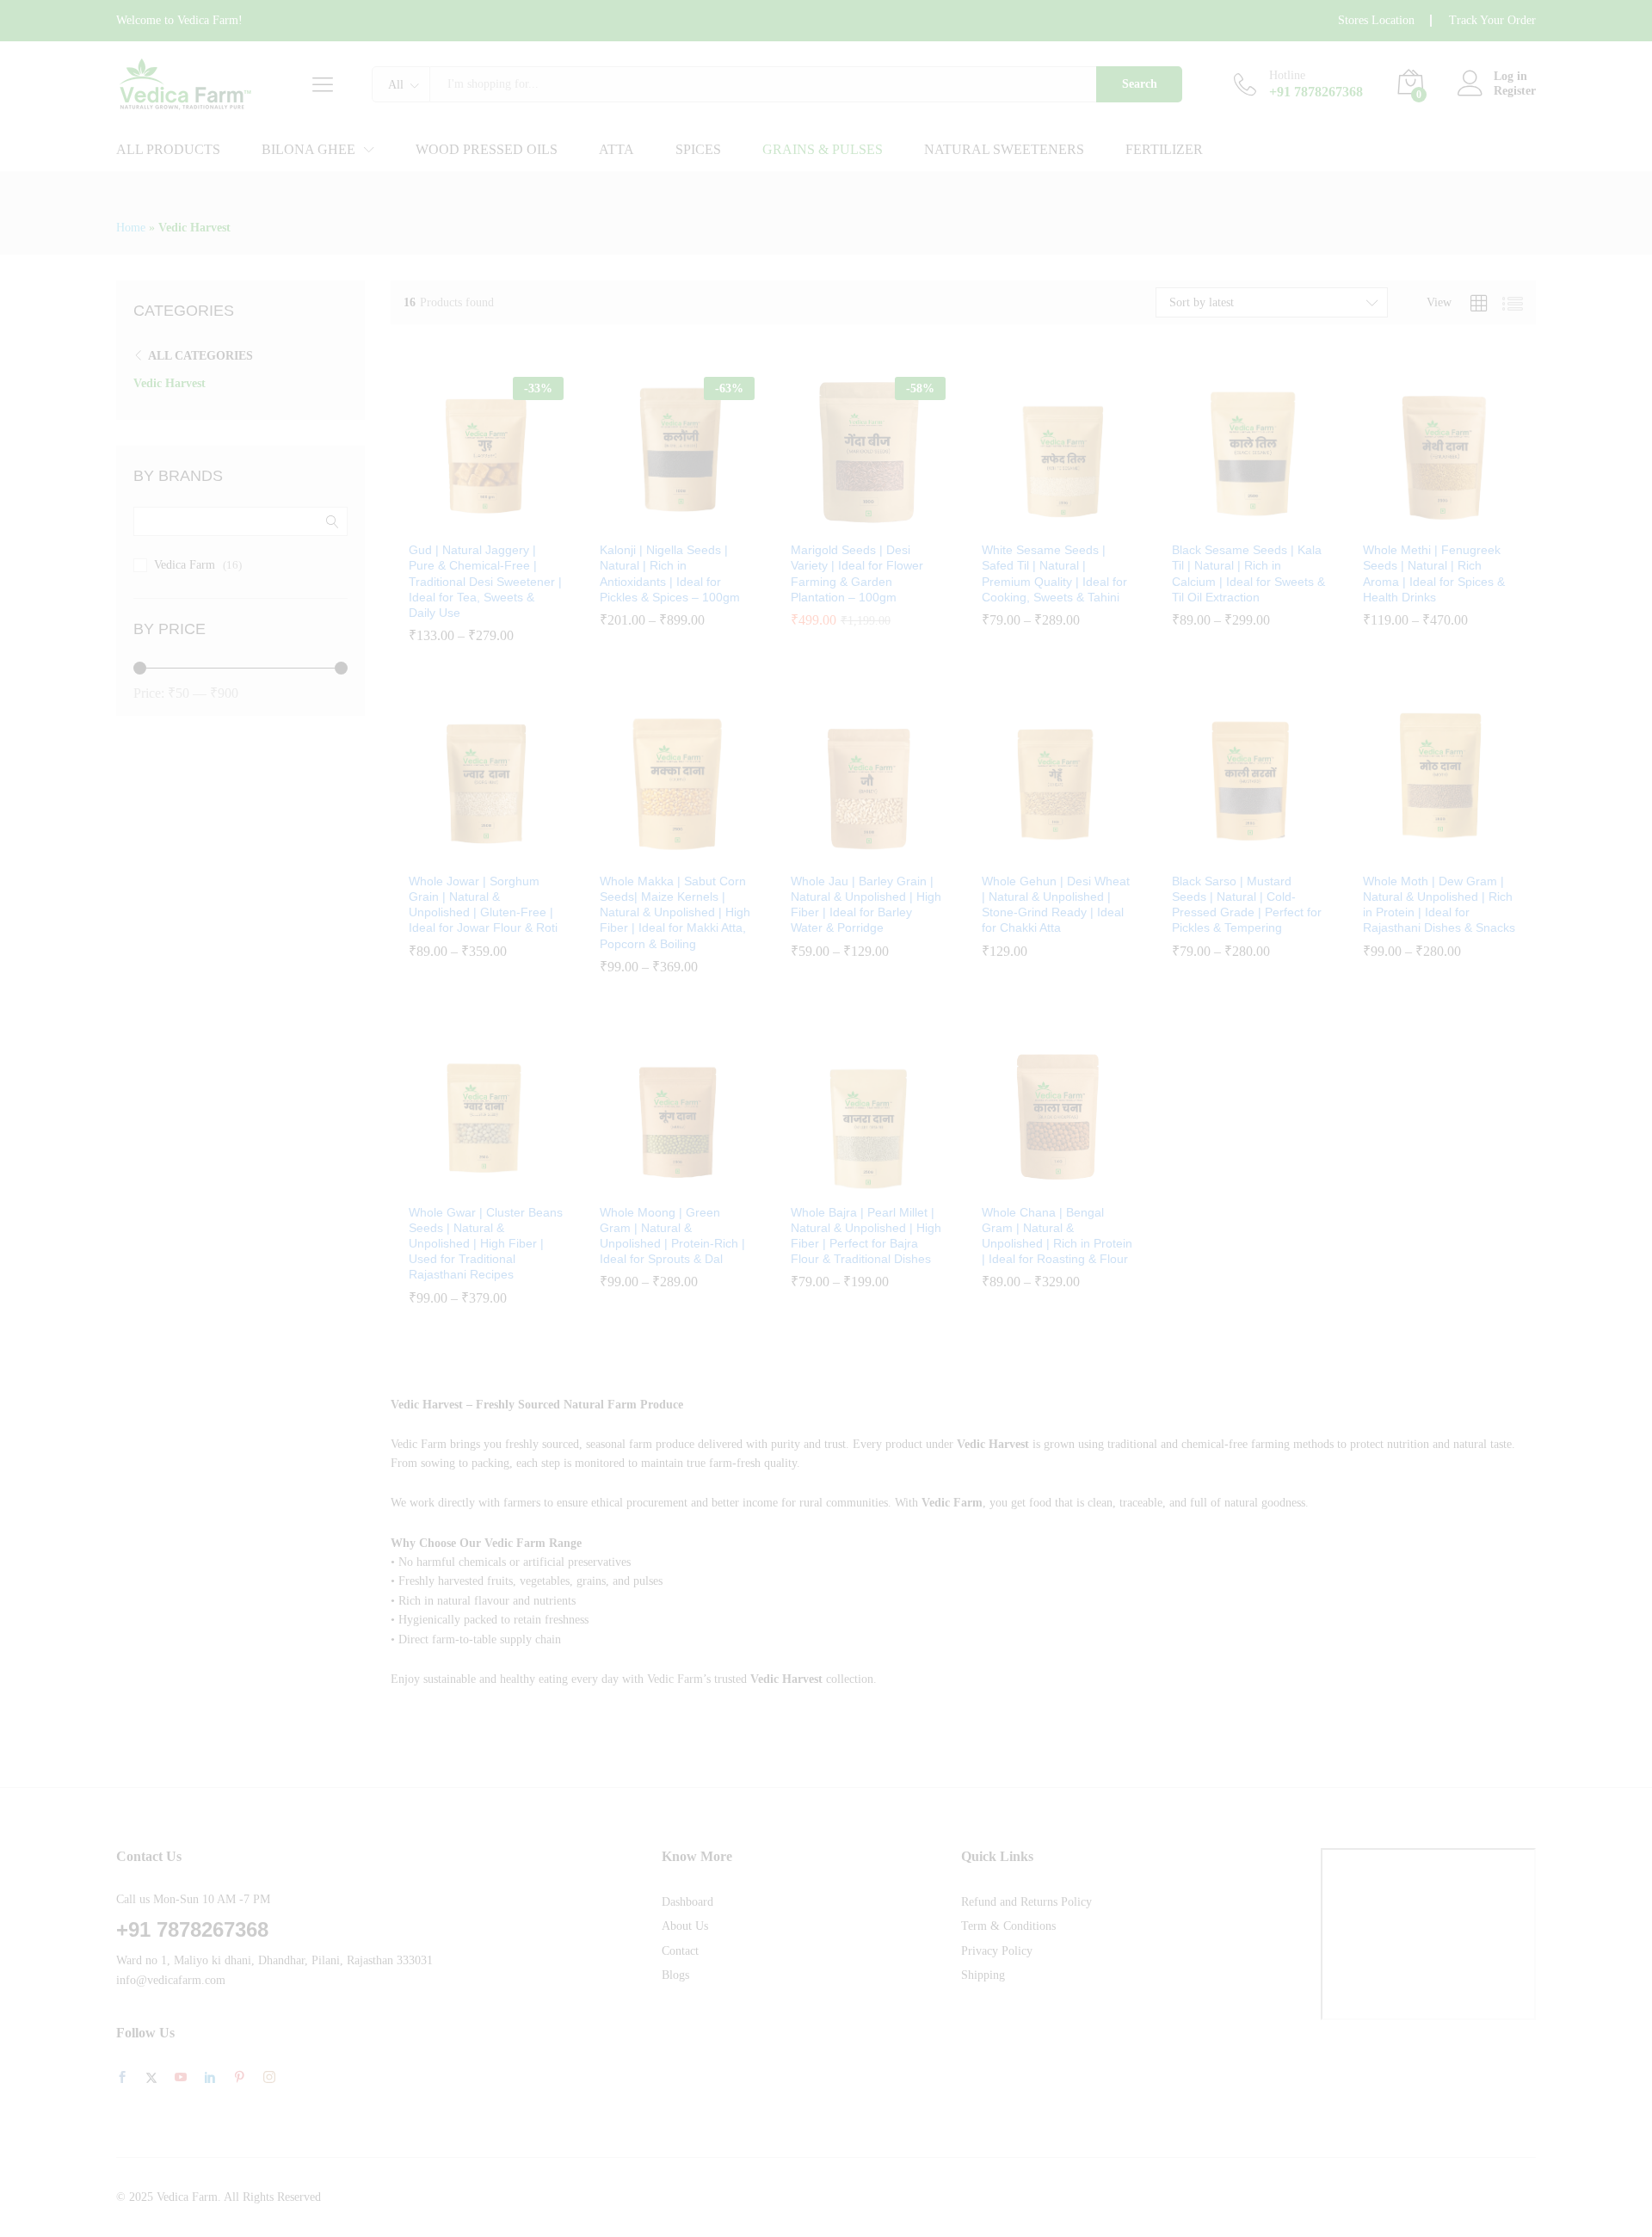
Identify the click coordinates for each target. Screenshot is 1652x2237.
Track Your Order (1492, 20)
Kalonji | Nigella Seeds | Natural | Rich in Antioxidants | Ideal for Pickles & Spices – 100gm (670, 573)
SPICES (698, 150)
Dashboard (687, 1902)
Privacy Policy (997, 1951)
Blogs (675, 1975)
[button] (521, 513)
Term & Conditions (1008, 1926)
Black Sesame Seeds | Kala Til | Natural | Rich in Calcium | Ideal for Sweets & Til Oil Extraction (1248, 573)
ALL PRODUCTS (168, 150)
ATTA (616, 150)
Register (1515, 91)
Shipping (983, 1975)
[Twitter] (151, 2079)
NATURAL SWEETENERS (1004, 150)
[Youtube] (181, 2079)
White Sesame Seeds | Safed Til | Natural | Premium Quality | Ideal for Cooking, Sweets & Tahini (1054, 573)
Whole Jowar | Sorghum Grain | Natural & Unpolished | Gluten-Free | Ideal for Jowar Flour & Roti (483, 905)
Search (1140, 84)
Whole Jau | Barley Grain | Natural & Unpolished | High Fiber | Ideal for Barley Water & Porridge (866, 905)
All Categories (200, 356)
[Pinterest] (239, 2079)
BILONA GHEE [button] (308, 150)
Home (131, 228)
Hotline (1287, 75)
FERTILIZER (1164, 150)
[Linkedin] (210, 2079)
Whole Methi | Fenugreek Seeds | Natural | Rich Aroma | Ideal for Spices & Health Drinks (1434, 573)
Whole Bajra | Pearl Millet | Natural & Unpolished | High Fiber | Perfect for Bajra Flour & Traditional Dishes (866, 1236)
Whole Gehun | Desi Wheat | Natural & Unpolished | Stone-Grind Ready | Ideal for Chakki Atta (1056, 905)
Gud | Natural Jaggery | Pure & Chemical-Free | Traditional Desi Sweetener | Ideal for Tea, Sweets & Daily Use (485, 581)
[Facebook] (122, 2079)
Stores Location (1376, 20)
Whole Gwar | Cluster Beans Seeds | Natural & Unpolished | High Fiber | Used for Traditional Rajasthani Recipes (486, 1244)
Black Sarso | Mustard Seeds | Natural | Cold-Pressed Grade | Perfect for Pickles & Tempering (1247, 905)
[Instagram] (269, 2078)
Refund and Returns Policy (1026, 1902)
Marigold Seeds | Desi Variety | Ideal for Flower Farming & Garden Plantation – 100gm (857, 573)
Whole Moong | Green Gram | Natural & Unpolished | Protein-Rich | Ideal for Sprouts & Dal (672, 1236)
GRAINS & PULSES (823, 150)
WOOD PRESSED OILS (487, 150)
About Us (685, 1926)
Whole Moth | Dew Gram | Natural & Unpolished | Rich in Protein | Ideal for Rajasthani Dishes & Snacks (1439, 905)
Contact (680, 1951)
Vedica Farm (185, 565)
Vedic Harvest (170, 383)
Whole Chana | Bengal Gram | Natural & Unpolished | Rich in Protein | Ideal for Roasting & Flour (1057, 1236)
